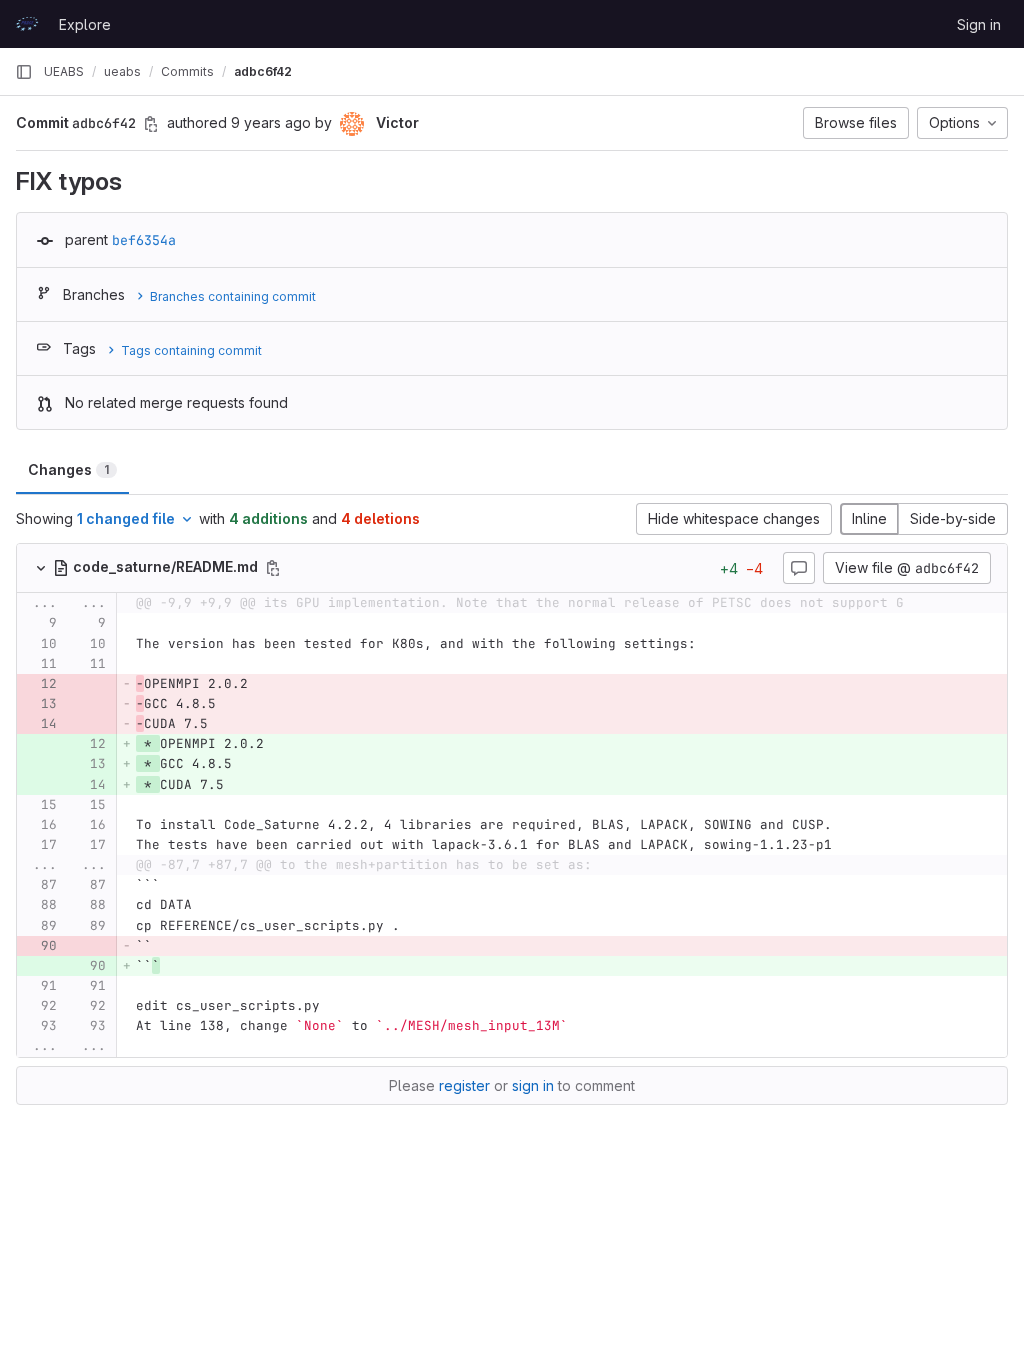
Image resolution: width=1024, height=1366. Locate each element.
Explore (85, 24)
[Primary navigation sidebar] (24, 72)
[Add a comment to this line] (17, 624)
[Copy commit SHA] (151, 124)
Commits (187, 71)
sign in (533, 1085)
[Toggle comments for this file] (799, 568)
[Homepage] (27, 24)
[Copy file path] (273, 568)
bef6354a (144, 240)
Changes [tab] (68, 469)
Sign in (979, 24)
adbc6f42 (263, 71)
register (464, 1085)
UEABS (64, 71)
